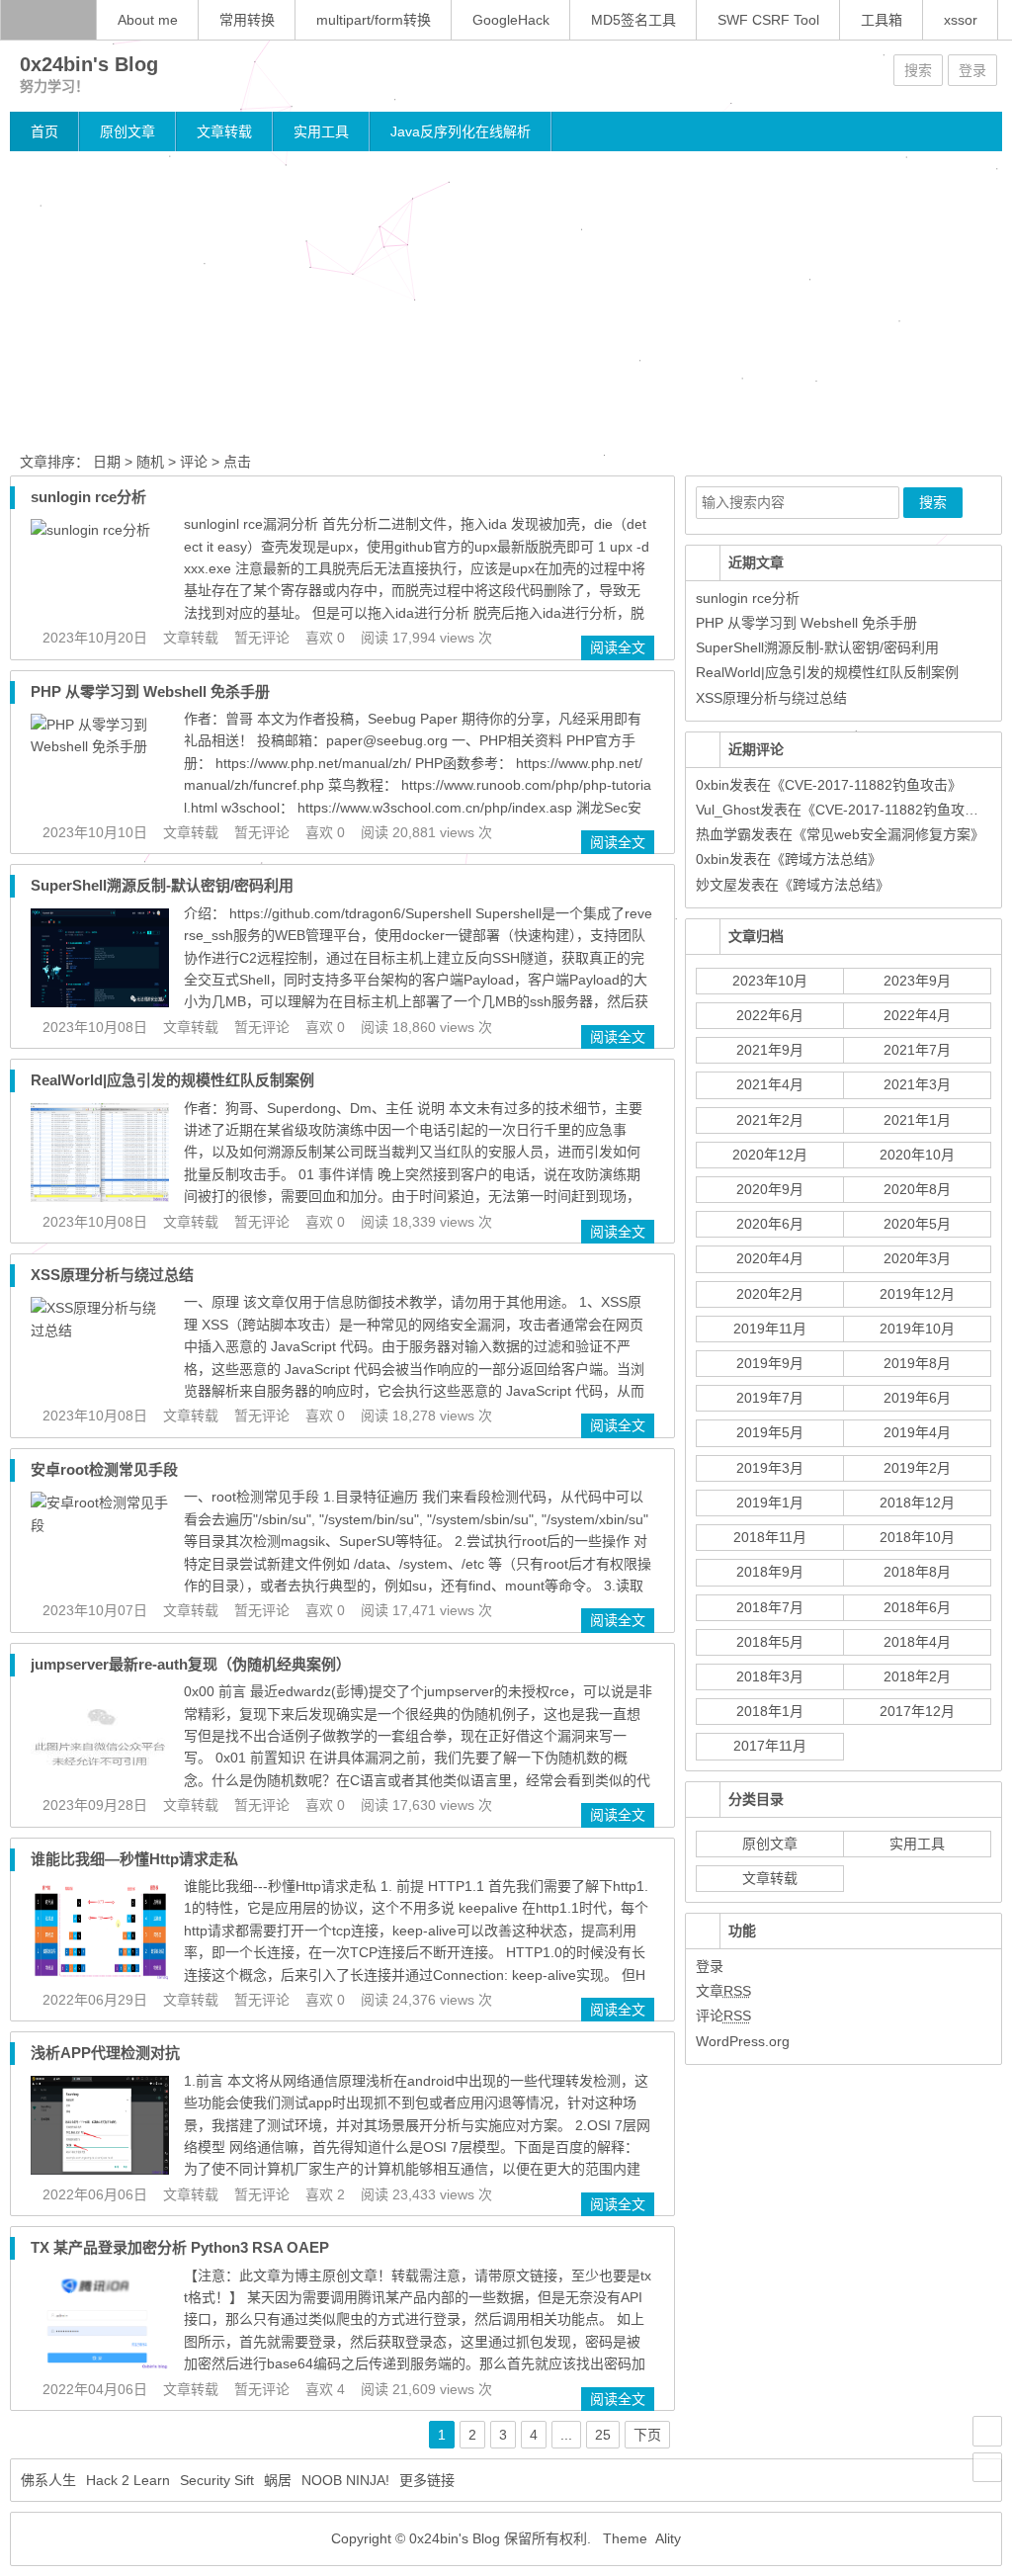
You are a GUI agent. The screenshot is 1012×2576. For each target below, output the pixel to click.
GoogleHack (511, 20)
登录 (972, 70)
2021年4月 (770, 1084)
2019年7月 (770, 1398)
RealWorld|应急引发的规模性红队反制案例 (172, 1080)
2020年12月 (770, 1155)
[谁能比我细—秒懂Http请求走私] (100, 1975)
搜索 (918, 70)
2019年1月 (770, 1503)
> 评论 (188, 462)
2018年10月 (917, 1537)
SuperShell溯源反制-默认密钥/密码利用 (162, 885)
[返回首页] (48, 20)
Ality (668, 2538)
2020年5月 (917, 1224)
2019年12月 (917, 1294)
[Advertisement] (506, 300)
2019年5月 (770, 1432)
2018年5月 (770, 1642)
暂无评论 (262, 638)
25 (603, 2435)
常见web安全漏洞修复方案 (888, 834)
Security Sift (217, 2480)
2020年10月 (917, 1155)
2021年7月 (917, 1050)
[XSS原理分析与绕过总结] (100, 1331)
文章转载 (224, 131)
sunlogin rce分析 (88, 497)
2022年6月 (770, 1015)
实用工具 (321, 131)
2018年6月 (917, 1607)
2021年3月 (917, 1084)
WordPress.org (743, 2041)
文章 (723, 1991)
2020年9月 (770, 1189)
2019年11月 (770, 1329)
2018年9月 (770, 1572)
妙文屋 (717, 885)
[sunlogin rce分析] (90, 530)
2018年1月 (770, 1711)
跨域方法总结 (826, 859)
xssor (961, 20)
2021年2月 (770, 1120)
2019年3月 (770, 1468)
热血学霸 (723, 834)
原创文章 (127, 131)
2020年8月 (917, 1189)
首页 (44, 131)
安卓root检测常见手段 (104, 1469)
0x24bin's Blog (89, 64)
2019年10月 (917, 1329)
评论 (723, 2016)
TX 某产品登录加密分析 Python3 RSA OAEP (180, 2247)
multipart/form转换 (374, 20)
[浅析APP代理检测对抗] (100, 2170)
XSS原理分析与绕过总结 (112, 1275)
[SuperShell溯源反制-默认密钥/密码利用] (100, 1002)
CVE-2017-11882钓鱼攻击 (866, 785)
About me (148, 20)
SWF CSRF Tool (768, 20)
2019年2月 (917, 1468)
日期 (105, 462)
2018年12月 (917, 1503)
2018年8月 (917, 1572)
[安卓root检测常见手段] (100, 1525)
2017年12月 (917, 1711)
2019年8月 (917, 1363)
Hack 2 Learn (128, 2480)
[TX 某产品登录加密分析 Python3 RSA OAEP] (100, 2364)
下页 (647, 2435)
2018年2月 (917, 1676)
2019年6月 (917, 1398)
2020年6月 (770, 1224)
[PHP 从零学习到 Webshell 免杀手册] (100, 746)
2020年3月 (917, 1258)
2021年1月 (917, 1120)
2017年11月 (770, 1746)
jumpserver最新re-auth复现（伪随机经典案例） (191, 1664)
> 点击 (231, 462)
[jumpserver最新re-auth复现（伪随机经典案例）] (100, 1780)
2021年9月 (770, 1050)
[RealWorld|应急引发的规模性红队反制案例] (100, 1197)
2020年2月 (770, 1294)
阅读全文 (618, 647)
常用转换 (247, 20)
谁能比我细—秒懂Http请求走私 (134, 1859)
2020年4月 (770, 1258)
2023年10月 (770, 981)
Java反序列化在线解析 (461, 131)
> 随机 (144, 462)
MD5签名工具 (633, 20)
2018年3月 (770, 1676)
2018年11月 (770, 1537)
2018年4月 (917, 1642)
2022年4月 (917, 1015)
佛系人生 (48, 2480)
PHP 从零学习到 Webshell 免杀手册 (150, 691)
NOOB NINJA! (345, 2480)
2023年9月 (917, 981)
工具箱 (882, 20)
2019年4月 (917, 1432)
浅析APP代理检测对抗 (105, 2053)
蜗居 (278, 2480)
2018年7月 (770, 1607)
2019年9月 (770, 1363)
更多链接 (427, 2480)
